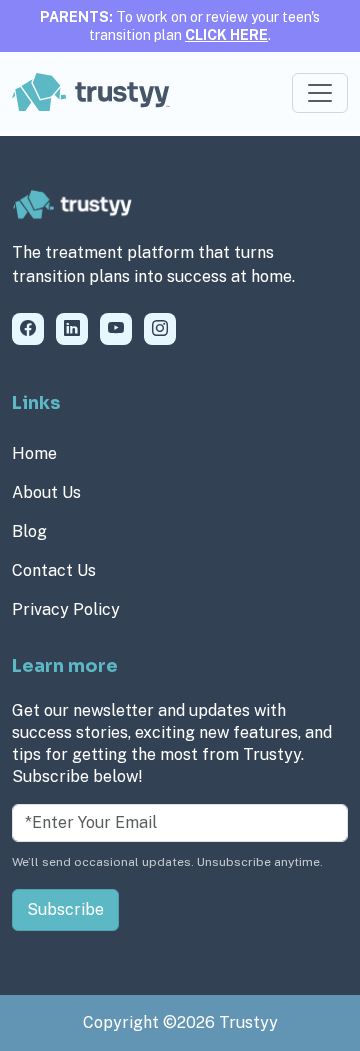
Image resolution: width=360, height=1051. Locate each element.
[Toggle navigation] (320, 93)
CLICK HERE (226, 35)
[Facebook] (28, 329)
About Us (46, 492)
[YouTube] (116, 329)
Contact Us (54, 570)
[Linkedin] (72, 329)
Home (34, 453)
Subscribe (65, 909)
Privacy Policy (66, 609)
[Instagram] (160, 329)
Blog (29, 531)
